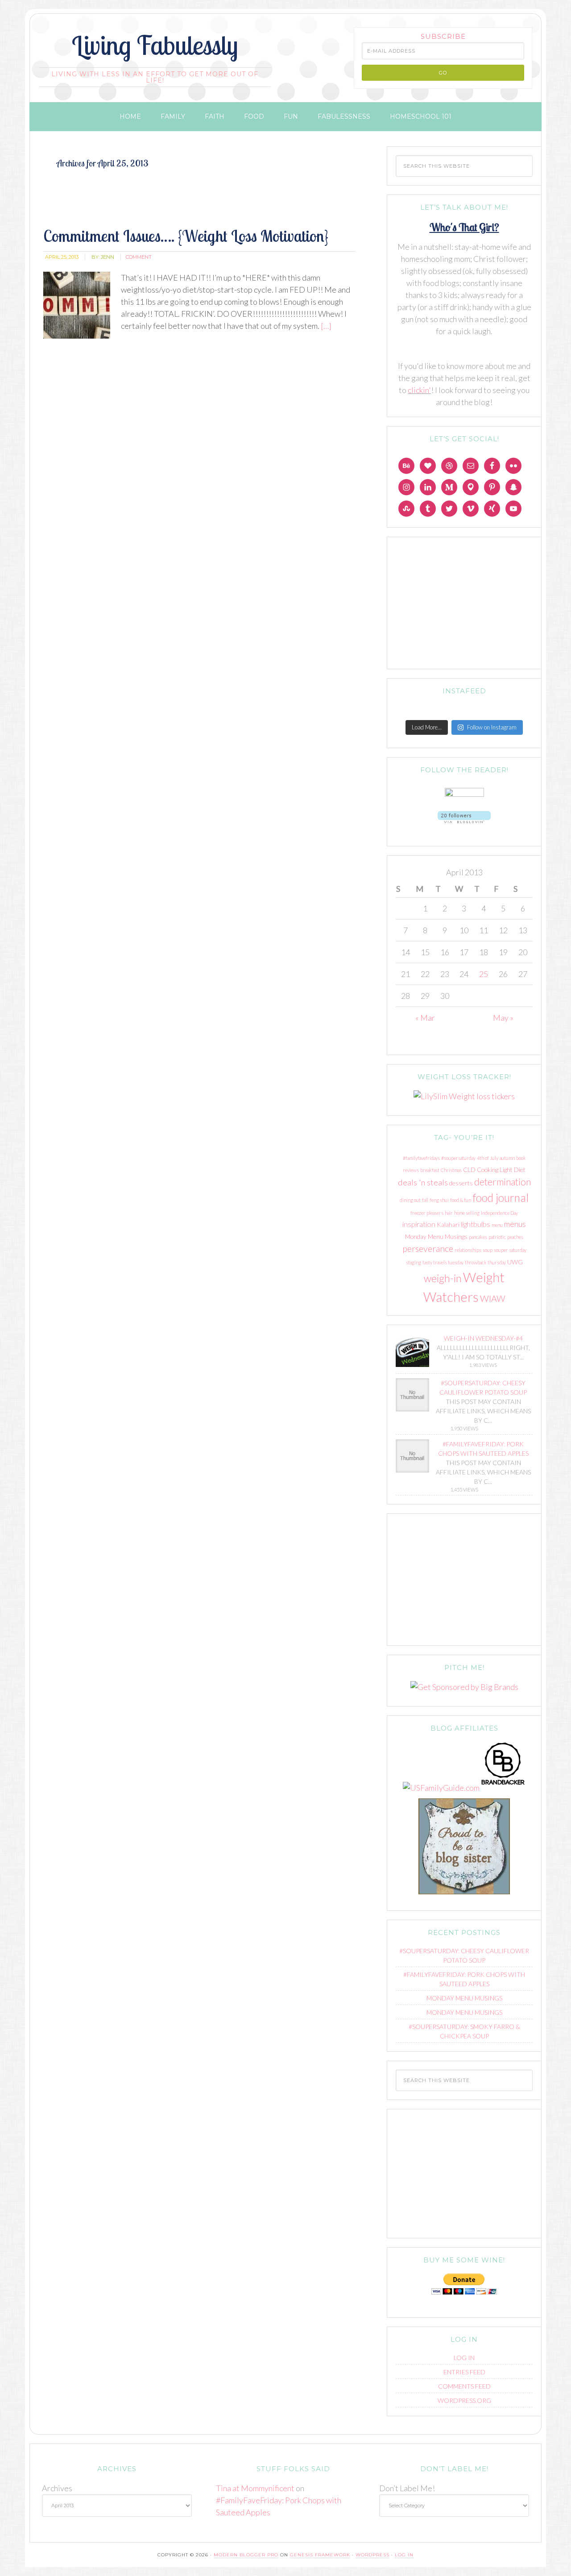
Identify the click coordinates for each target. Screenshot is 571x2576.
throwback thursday (485, 1262)
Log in (464, 2358)
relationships (468, 1250)
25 (484, 974)
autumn (507, 1158)
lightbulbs (476, 1224)
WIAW (493, 1298)
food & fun (461, 1200)
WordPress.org (464, 2400)
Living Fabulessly (155, 45)
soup (488, 1250)
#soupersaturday (458, 1158)
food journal (501, 1198)
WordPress (372, 2555)
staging (414, 1262)
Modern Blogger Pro (246, 2555)
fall (425, 1200)
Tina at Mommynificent (255, 2488)
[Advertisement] (204, 206)
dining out (410, 1200)
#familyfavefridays (421, 1158)
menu (497, 1225)
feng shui (439, 1200)
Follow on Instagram (492, 727)
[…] (325, 326)
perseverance (428, 1248)
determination (503, 1182)
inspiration (419, 1224)
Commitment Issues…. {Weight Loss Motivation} (186, 236)
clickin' (419, 390)
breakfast (430, 1170)
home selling (467, 1213)
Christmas (451, 1170)
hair (449, 1213)
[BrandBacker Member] (503, 1788)
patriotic (497, 1237)
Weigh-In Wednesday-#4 (483, 1338)
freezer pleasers (427, 1213)
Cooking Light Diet (501, 1170)
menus (515, 1224)
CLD (469, 1170)
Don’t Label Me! (407, 2488)
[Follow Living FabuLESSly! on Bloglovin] (464, 825)
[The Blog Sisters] (464, 1896)
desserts (461, 1183)
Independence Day (499, 1213)
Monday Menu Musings (436, 1236)
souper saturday (510, 1250)
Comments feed (464, 2386)
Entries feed (464, 2372)
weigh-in (443, 1278)
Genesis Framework (320, 2555)
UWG (515, 1262)
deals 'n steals (423, 1182)
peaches (515, 1237)
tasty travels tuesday (443, 1262)
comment (139, 257)
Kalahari (448, 1224)
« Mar (425, 1018)
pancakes (478, 1237)
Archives (57, 2488)
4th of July (488, 1158)
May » (503, 1018)
